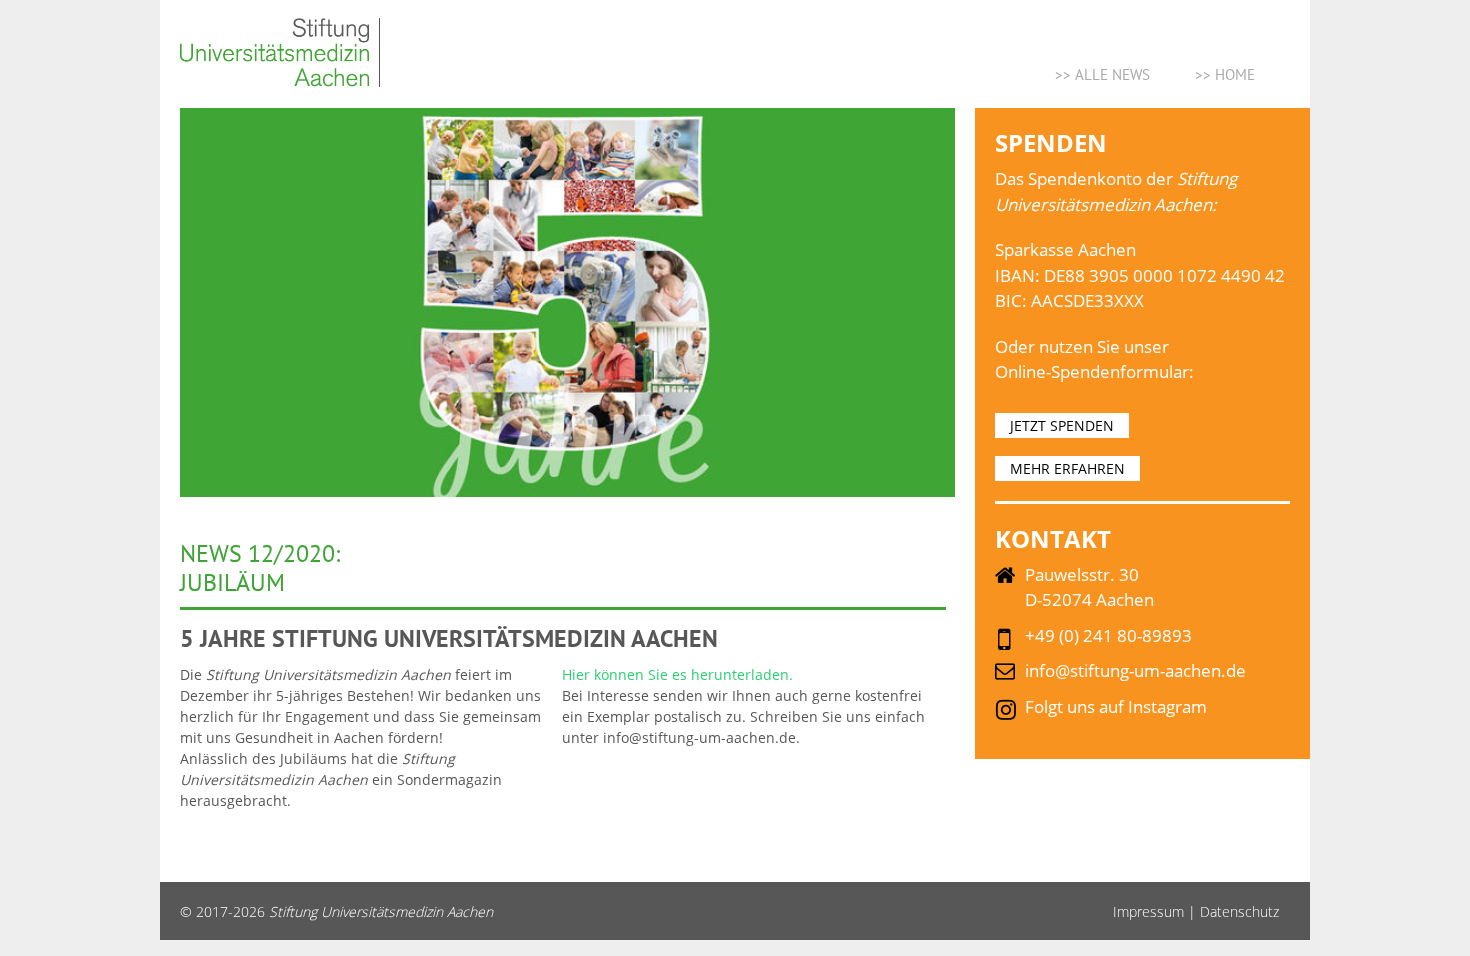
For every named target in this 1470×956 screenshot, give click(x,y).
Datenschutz (1239, 911)
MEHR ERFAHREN (1067, 468)
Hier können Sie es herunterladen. (677, 674)
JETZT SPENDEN (1062, 425)
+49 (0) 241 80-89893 (1108, 635)
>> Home (1225, 74)
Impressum (1148, 911)
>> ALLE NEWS (1102, 74)
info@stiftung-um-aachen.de (1135, 670)
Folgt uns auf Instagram (1116, 706)
